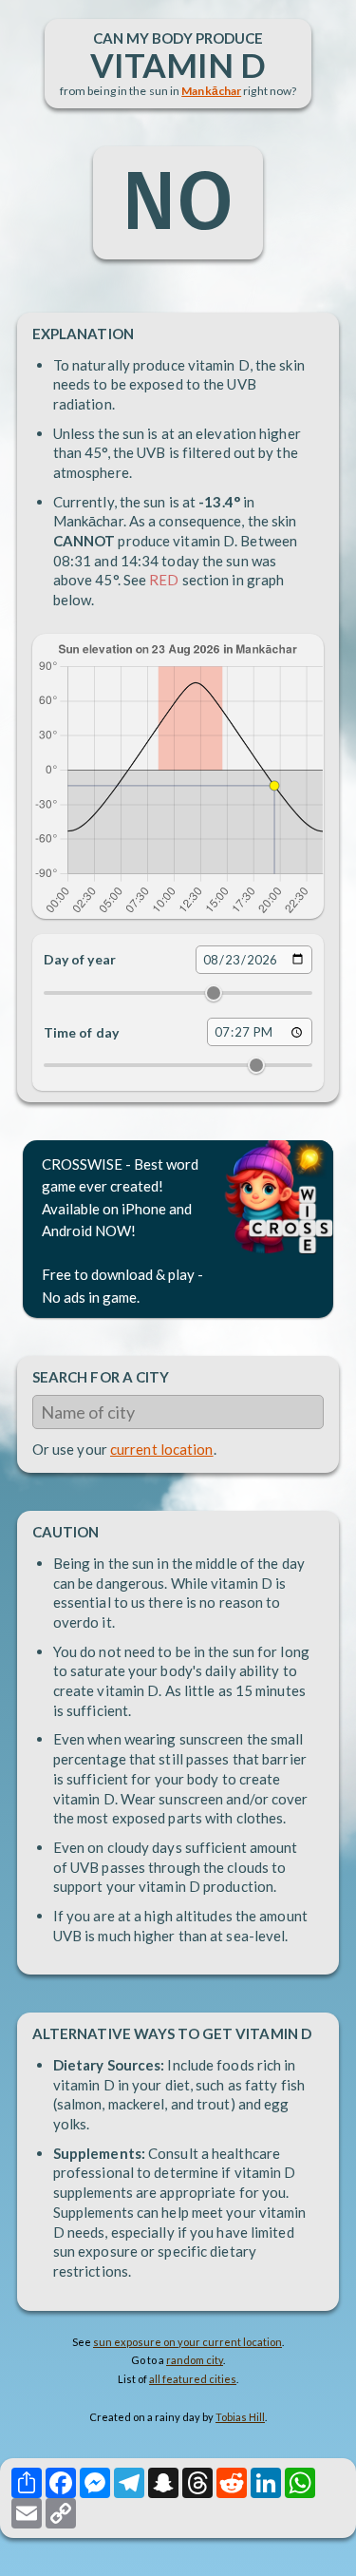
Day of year (80, 959)
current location (162, 1449)
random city (195, 2360)
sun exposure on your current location (187, 2342)
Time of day (81, 1032)
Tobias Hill (240, 2417)
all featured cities (193, 2379)
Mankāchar (211, 91)
